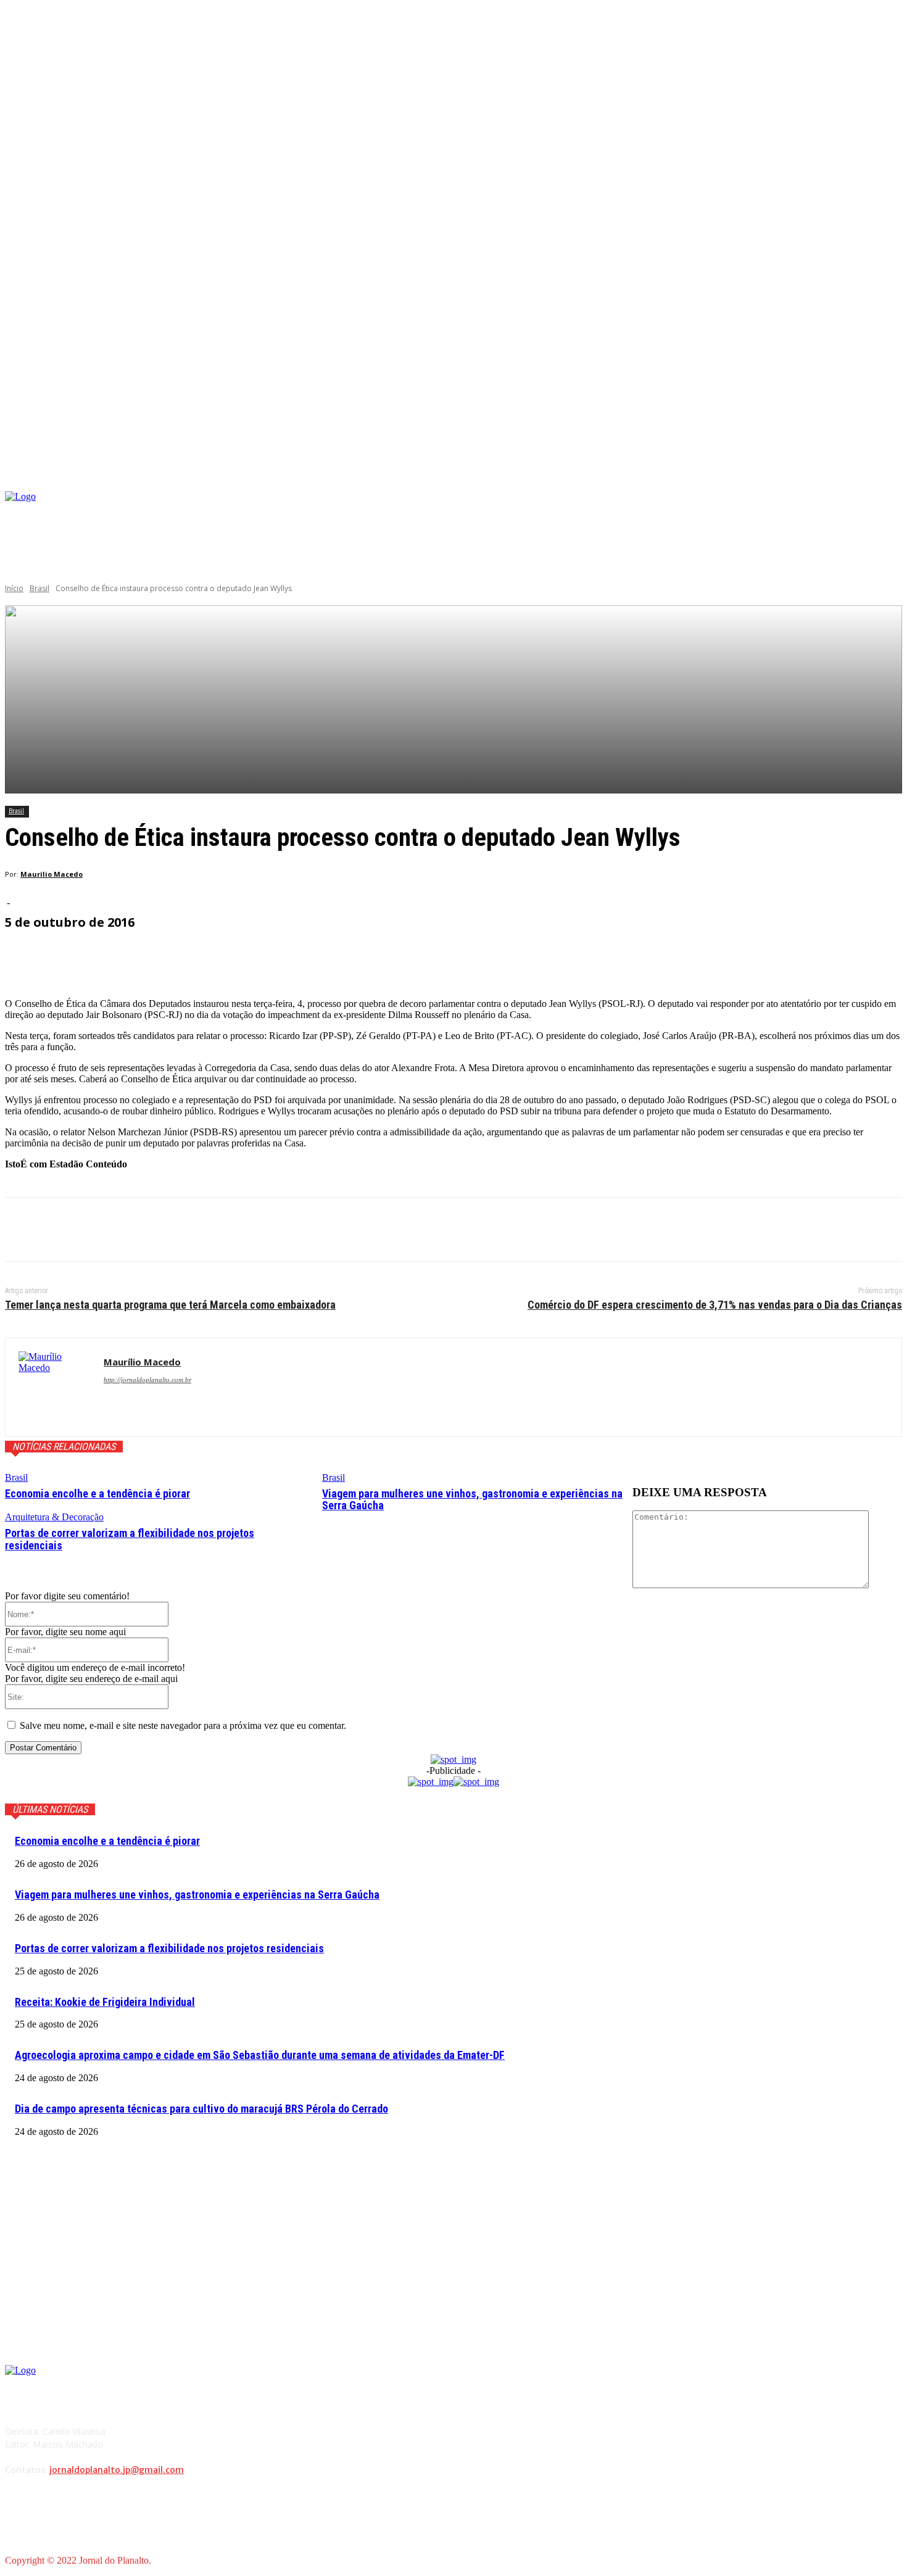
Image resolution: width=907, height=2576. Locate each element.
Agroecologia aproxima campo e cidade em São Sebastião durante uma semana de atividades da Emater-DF (260, 2055)
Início (14, 588)
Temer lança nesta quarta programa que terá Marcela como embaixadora (170, 1305)
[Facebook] (755, 512)
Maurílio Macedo (52, 874)
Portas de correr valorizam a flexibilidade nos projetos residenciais (130, 1539)
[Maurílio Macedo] (55, 1387)
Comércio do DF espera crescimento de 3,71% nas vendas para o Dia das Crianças (715, 1305)
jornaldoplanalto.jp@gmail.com (117, 2470)
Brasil (39, 588)
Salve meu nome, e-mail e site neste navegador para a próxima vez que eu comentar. (183, 1725)
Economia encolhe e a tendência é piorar (97, 1493)
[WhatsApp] (159, 1230)
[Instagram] (773, 512)
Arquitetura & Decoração (54, 1517)
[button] (893, 477)
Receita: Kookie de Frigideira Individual (105, 2002)
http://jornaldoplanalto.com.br (147, 1380)
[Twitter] (70, 1230)
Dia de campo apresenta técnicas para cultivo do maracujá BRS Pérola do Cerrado (201, 2109)
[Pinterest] (114, 1230)
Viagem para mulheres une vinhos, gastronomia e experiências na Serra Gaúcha (472, 1500)
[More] (300, 957)
